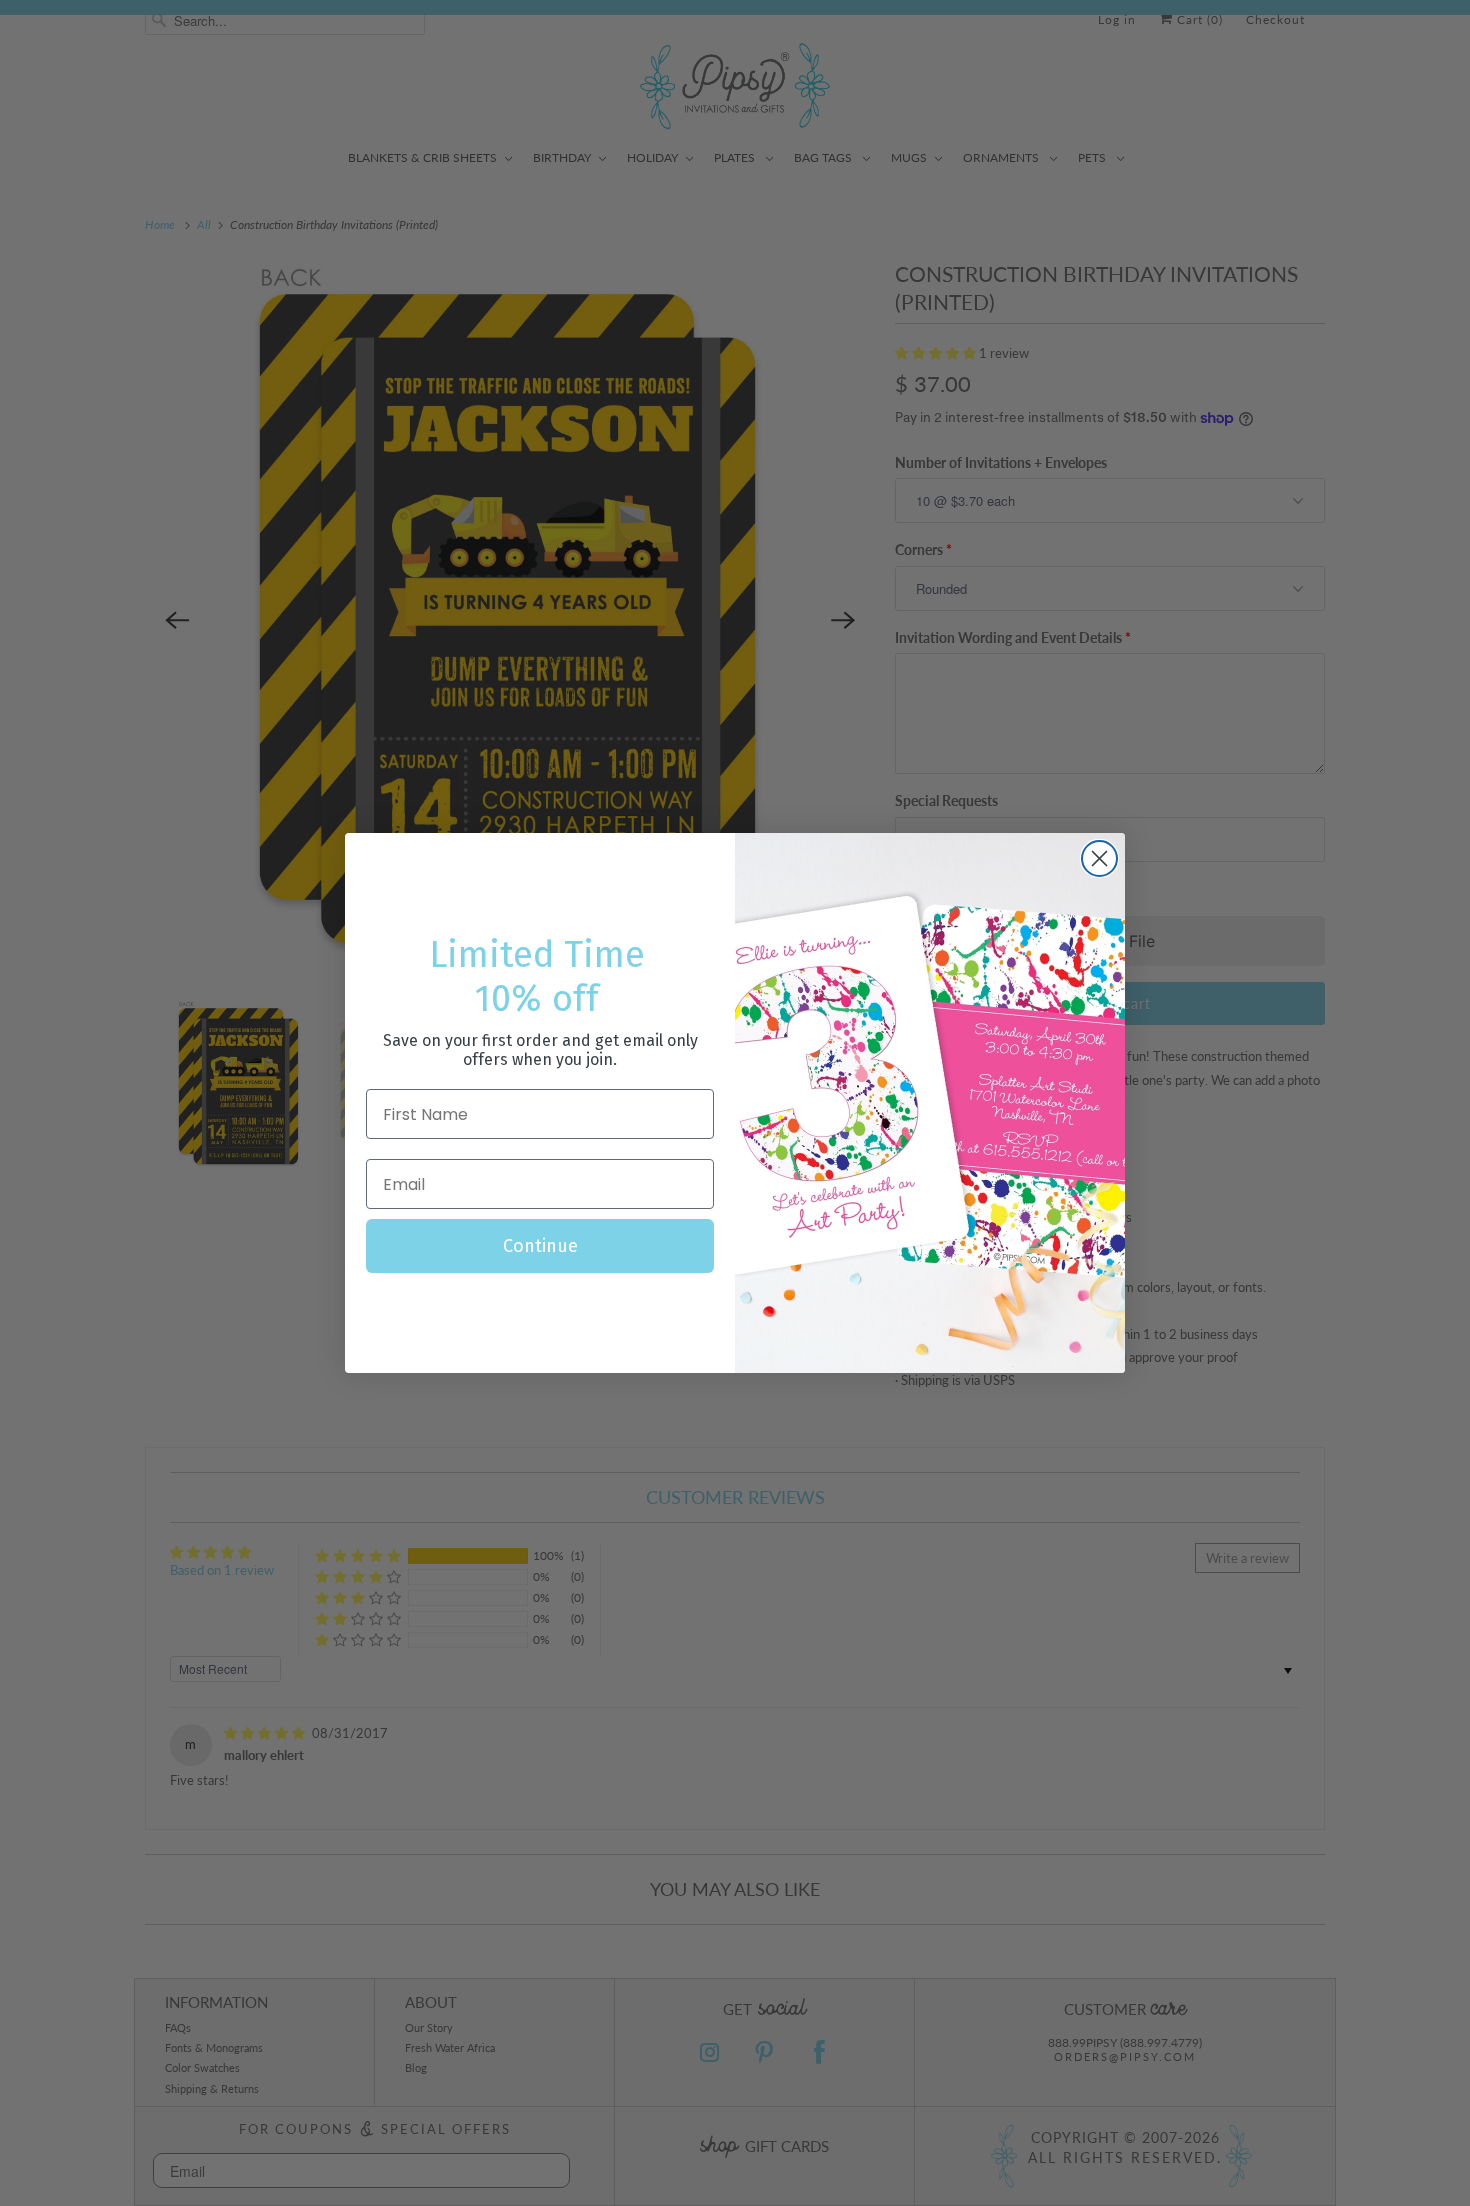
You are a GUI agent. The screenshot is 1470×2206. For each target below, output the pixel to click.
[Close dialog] (1099, 858)
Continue (540, 1246)
